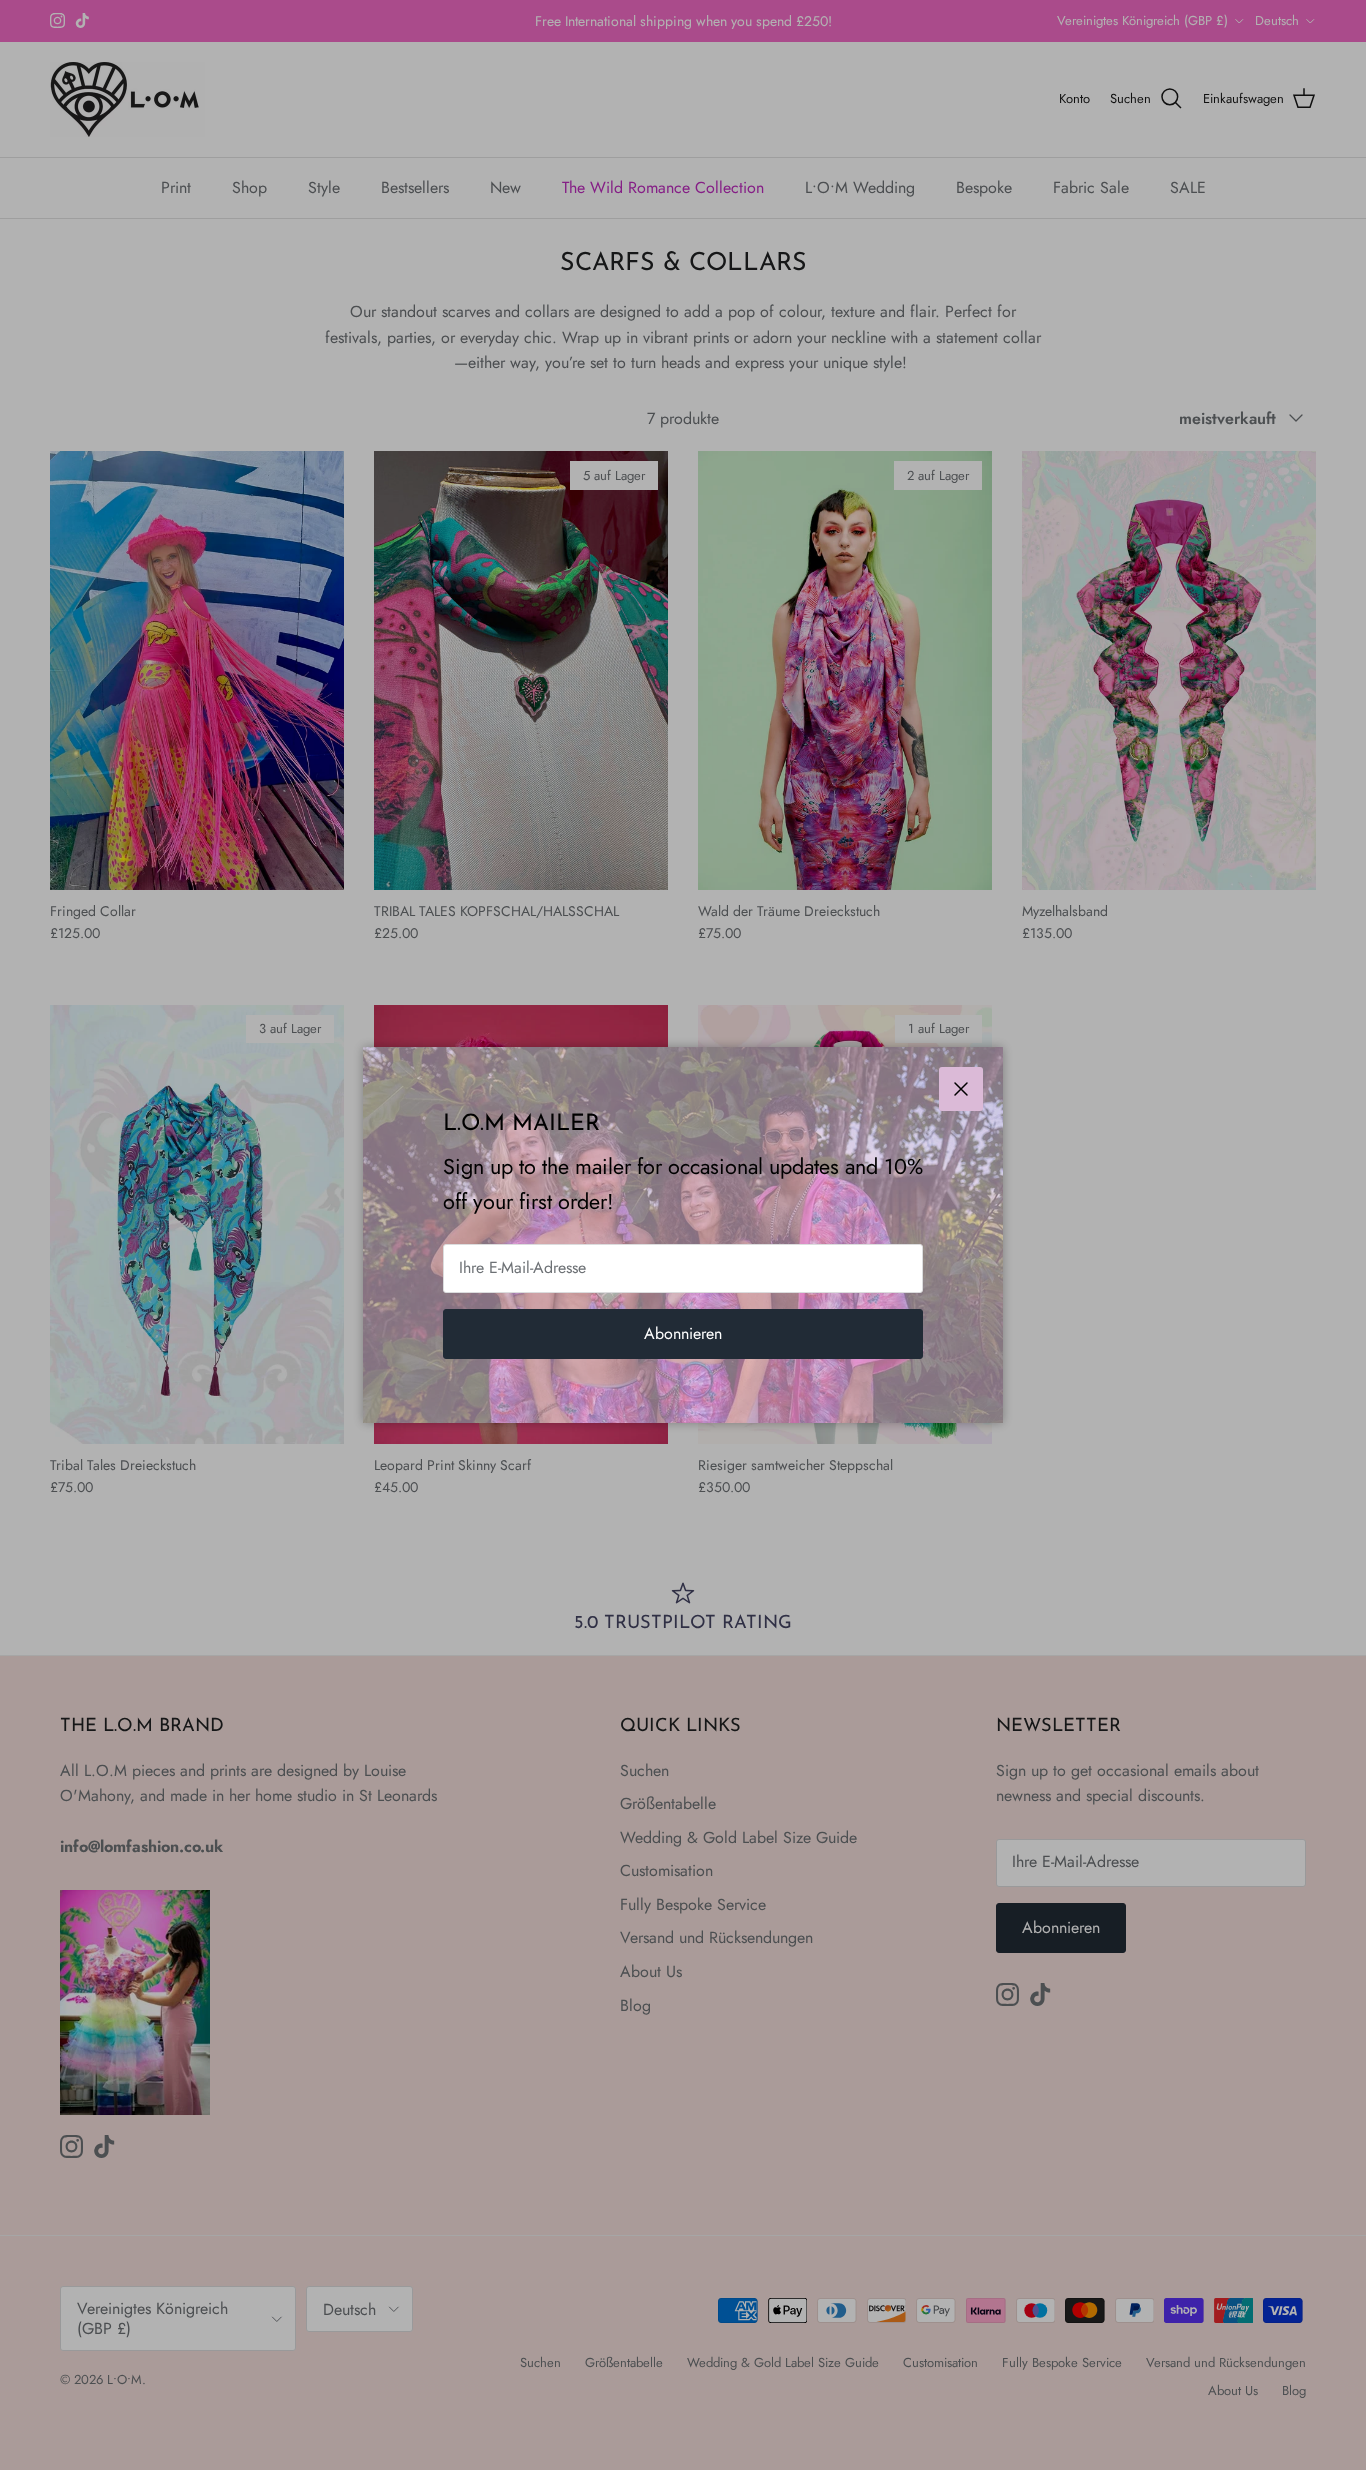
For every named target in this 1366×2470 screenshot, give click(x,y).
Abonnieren (683, 1333)
